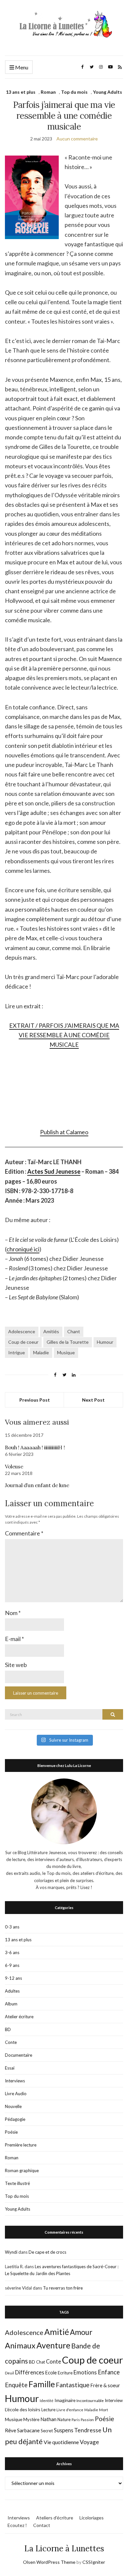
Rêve (11, 2430)
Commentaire (24, 1533)
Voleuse (14, 1466)
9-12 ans (13, 1978)
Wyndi (11, 2252)
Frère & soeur (105, 2385)
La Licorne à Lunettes (64, 2549)
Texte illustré (17, 2183)
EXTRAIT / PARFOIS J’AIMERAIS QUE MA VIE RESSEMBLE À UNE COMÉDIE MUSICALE (64, 1035)
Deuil (10, 2373)
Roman (48, 92)
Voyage (89, 2442)
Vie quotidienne (61, 2442)
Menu (21, 67)
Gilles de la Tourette (68, 1342)
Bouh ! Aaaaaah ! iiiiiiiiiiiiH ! (35, 1447)
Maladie (41, 1352)
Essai (10, 2068)
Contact (42, 2525)
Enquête (16, 2385)
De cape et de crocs (47, 2252)
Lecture (48, 2410)
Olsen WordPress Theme (49, 2562)
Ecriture (65, 2373)
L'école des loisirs (23, 2409)
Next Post (93, 1400)
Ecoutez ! (17, 2525)
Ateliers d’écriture (55, 2518)
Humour (105, 1342)
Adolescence (22, 1331)
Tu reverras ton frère (63, 2288)
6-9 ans (12, 1965)
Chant (74, 1331)
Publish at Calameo (64, 1132)
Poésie (11, 2132)
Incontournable (90, 2401)
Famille (42, 2384)
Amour (81, 2332)
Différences (30, 2372)
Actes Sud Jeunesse (54, 1171)
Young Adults (107, 92)
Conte (11, 2042)
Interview (114, 2400)
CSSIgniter (94, 2562)
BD (8, 2029)
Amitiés (51, 1331)
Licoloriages (92, 2518)
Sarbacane (28, 2430)
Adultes (12, 1991)
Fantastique (73, 2385)
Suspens (64, 2430)
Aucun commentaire (77, 139)
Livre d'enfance (70, 2410)
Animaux (20, 2345)
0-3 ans (12, 1927)
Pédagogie (15, 2119)
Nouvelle (13, 2106)
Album (11, 2004)
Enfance (109, 2372)
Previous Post (35, 1400)
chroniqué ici (23, 1249)
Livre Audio (16, 2094)
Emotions (85, 2372)
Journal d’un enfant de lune (37, 1485)
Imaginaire (65, 2400)
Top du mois (74, 92)
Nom (13, 1613)
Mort (104, 2410)
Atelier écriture (19, 2017)
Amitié (57, 2332)
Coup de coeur (23, 1342)
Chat (41, 2362)
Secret (47, 2431)
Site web (16, 1665)
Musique (66, 1352)
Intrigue (17, 1352)
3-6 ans (12, 1952)
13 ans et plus (21, 92)
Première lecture (21, 2145)
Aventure (53, 2345)
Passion (87, 2420)
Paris (76, 2420)
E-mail (14, 1639)
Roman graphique (22, 2171)
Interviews (15, 2081)
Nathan (48, 2419)
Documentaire (19, 2055)
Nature (64, 2419)
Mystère (31, 2419)
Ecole (51, 2373)
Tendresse (88, 2430)
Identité (47, 2401)
